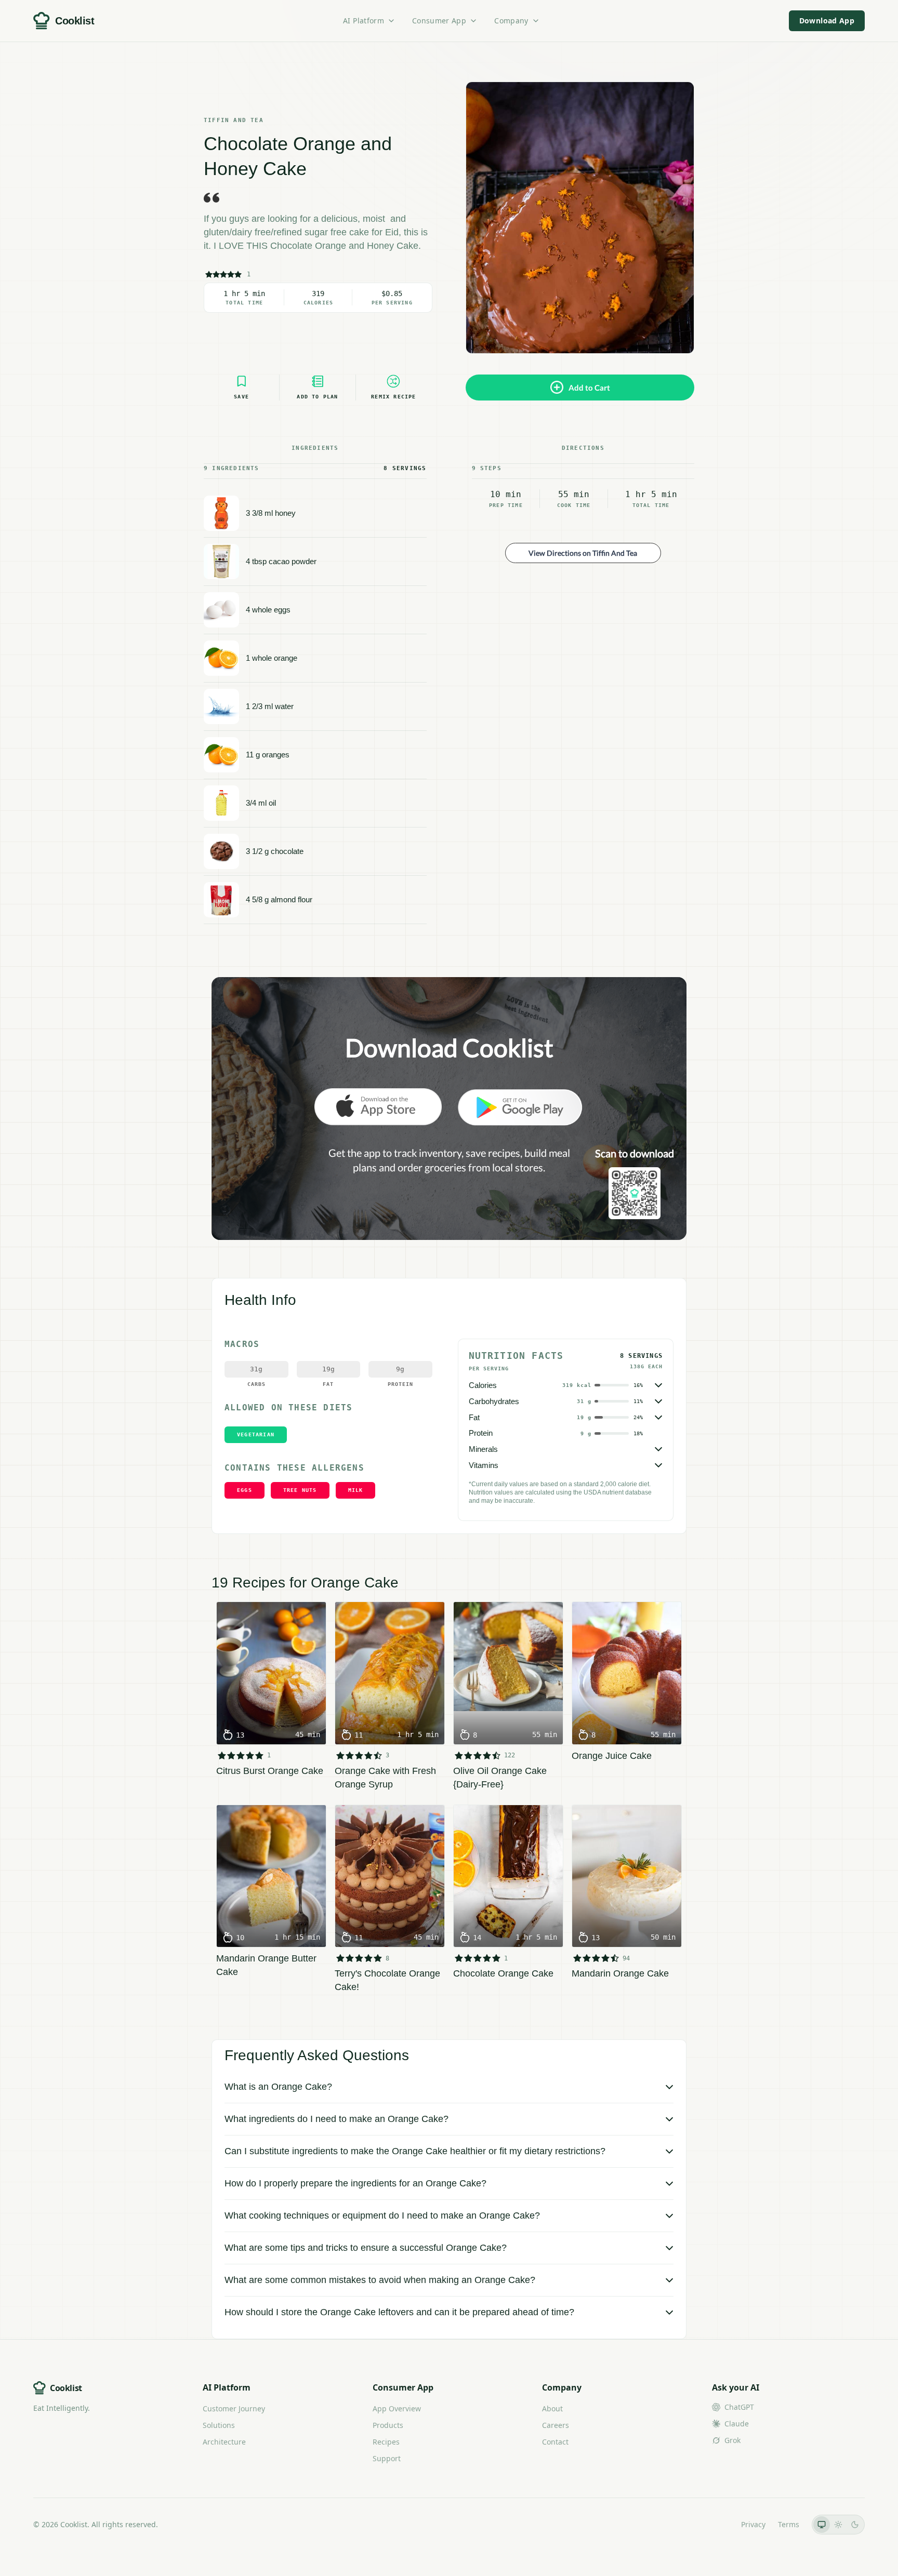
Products (388, 2425)
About (552, 2408)
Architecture (224, 2442)
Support (387, 2458)
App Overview (397, 2408)
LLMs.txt (714, 2524)
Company (511, 21)
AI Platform (364, 21)
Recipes (386, 2442)
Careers (556, 2425)
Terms (789, 2524)
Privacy (753, 2524)
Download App (827, 21)
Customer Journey (234, 2408)
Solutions (219, 2425)
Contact (555, 2442)
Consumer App (439, 21)
